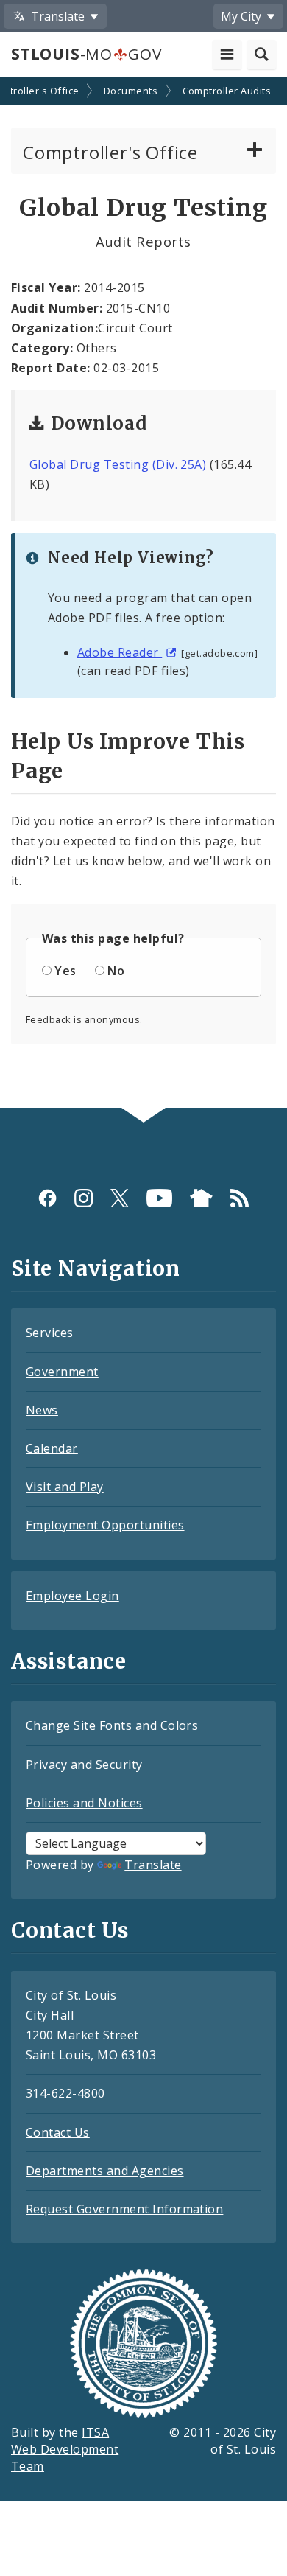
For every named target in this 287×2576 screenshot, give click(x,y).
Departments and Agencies (105, 2171)
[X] (120, 1198)
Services (50, 1333)
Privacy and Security (84, 1765)
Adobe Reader (120, 652)
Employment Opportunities (105, 1525)
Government (62, 1372)
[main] (143, 594)
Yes (65, 971)
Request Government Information (124, 2209)
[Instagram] (84, 1198)
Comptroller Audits (227, 91)
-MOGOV (86, 54)
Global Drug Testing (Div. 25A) (118, 464)
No (116, 971)
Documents (131, 91)
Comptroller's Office (110, 152)
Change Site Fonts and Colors (112, 1725)
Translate (153, 1865)
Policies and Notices (84, 1803)
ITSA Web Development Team (65, 2449)
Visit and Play (65, 1487)
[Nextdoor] (201, 1198)
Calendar (52, 1448)
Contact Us (58, 2132)
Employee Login (72, 1596)
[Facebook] (47, 1198)
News (42, 1410)
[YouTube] (159, 1198)
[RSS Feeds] (240, 1198)
